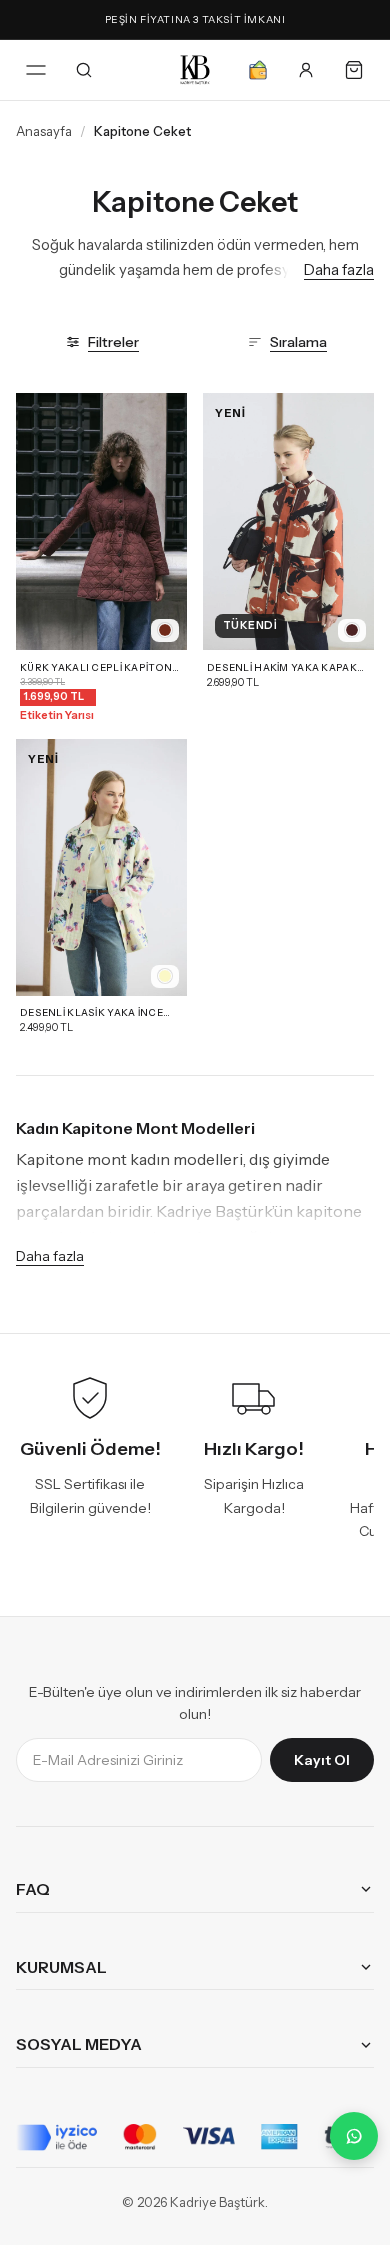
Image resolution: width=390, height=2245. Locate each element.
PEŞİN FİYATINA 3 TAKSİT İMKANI (195, 20)
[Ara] (84, 70)
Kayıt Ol (322, 1760)
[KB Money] (258, 70)
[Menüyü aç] (36, 70)
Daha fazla (339, 269)
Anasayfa (44, 131)
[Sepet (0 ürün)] (354, 70)
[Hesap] (306, 70)
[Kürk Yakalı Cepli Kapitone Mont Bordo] (101, 521)
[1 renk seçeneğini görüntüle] (165, 630)
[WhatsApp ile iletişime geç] (354, 2136)
